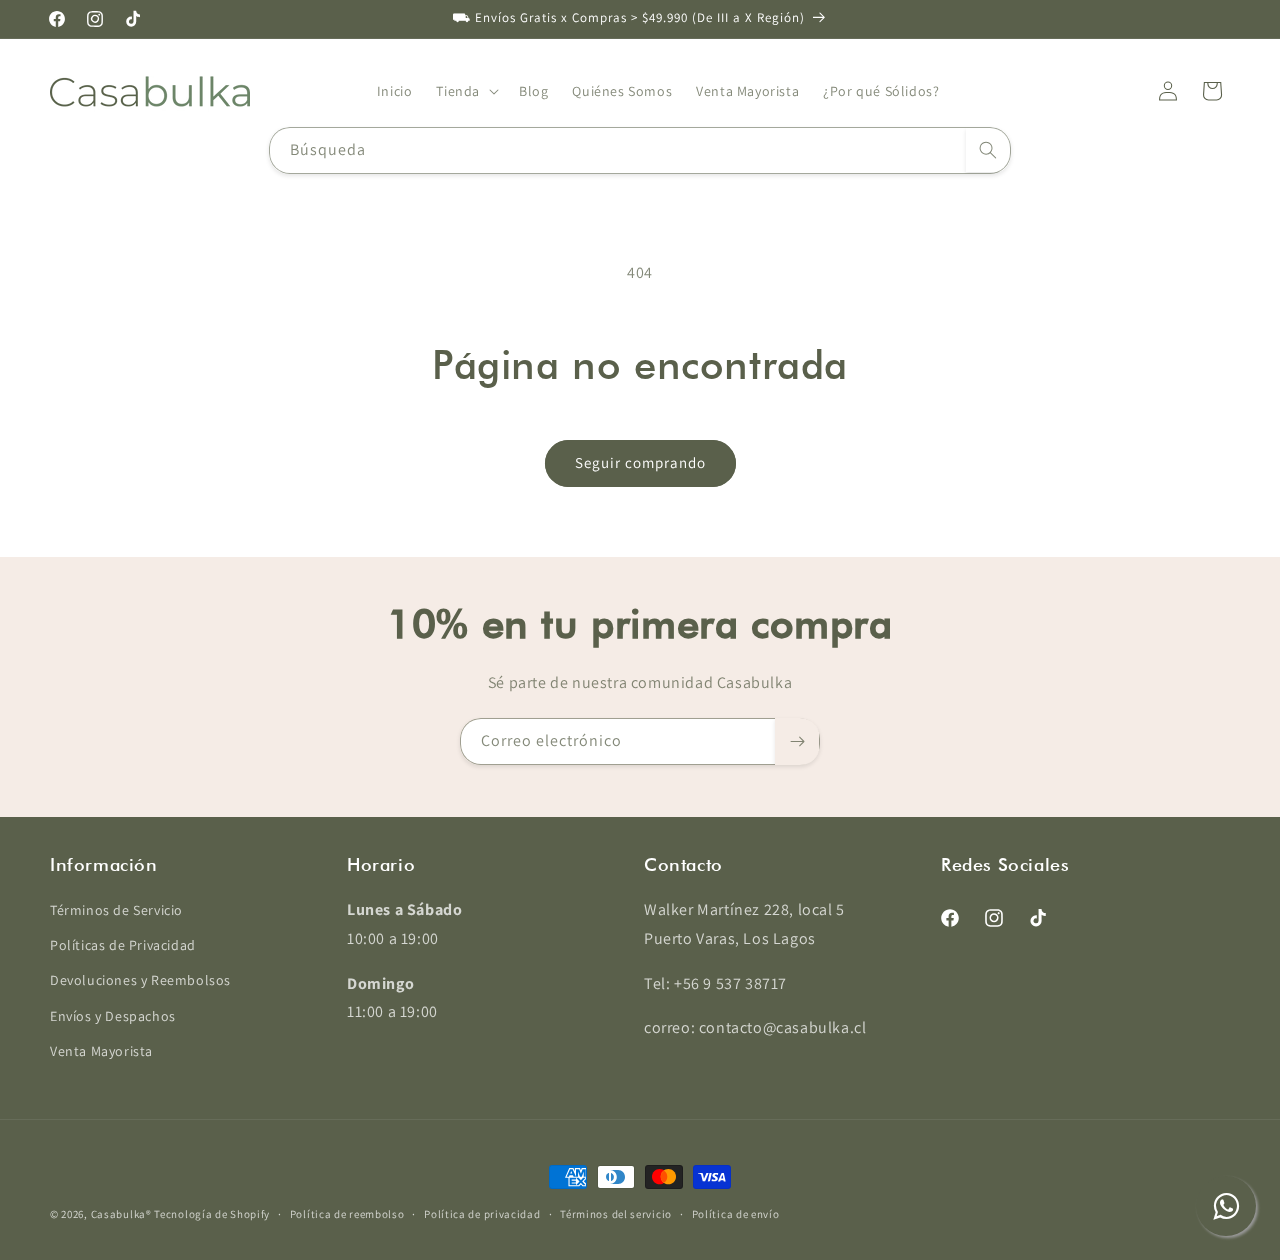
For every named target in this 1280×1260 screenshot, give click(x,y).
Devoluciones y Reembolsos (140, 980)
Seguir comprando (640, 462)
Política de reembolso (347, 1214)
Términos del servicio (616, 1214)
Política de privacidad (482, 1214)
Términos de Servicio (116, 910)
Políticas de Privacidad (123, 945)
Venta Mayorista (101, 1051)
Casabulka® (121, 1214)
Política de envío (736, 1214)
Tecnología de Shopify (212, 1214)
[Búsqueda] (988, 150)
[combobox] (640, 150)
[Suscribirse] (797, 741)
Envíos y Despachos (113, 1016)
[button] (465, 91)
